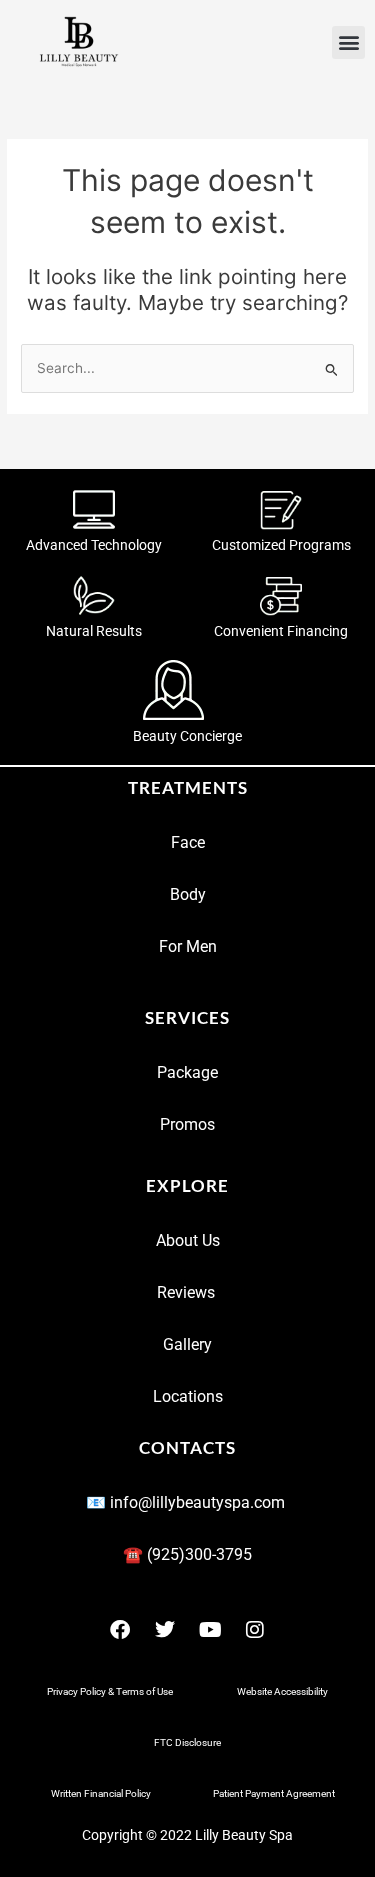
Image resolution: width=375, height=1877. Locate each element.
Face (188, 842)
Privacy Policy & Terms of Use (110, 1691)
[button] (348, 42)
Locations (188, 1396)
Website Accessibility (282, 1691)
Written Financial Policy (101, 1793)
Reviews (188, 1292)
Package (187, 1072)
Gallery (187, 1344)
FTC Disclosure (187, 1742)
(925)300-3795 (199, 1554)
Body (188, 894)
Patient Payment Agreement (274, 1793)
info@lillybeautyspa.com (199, 1502)
